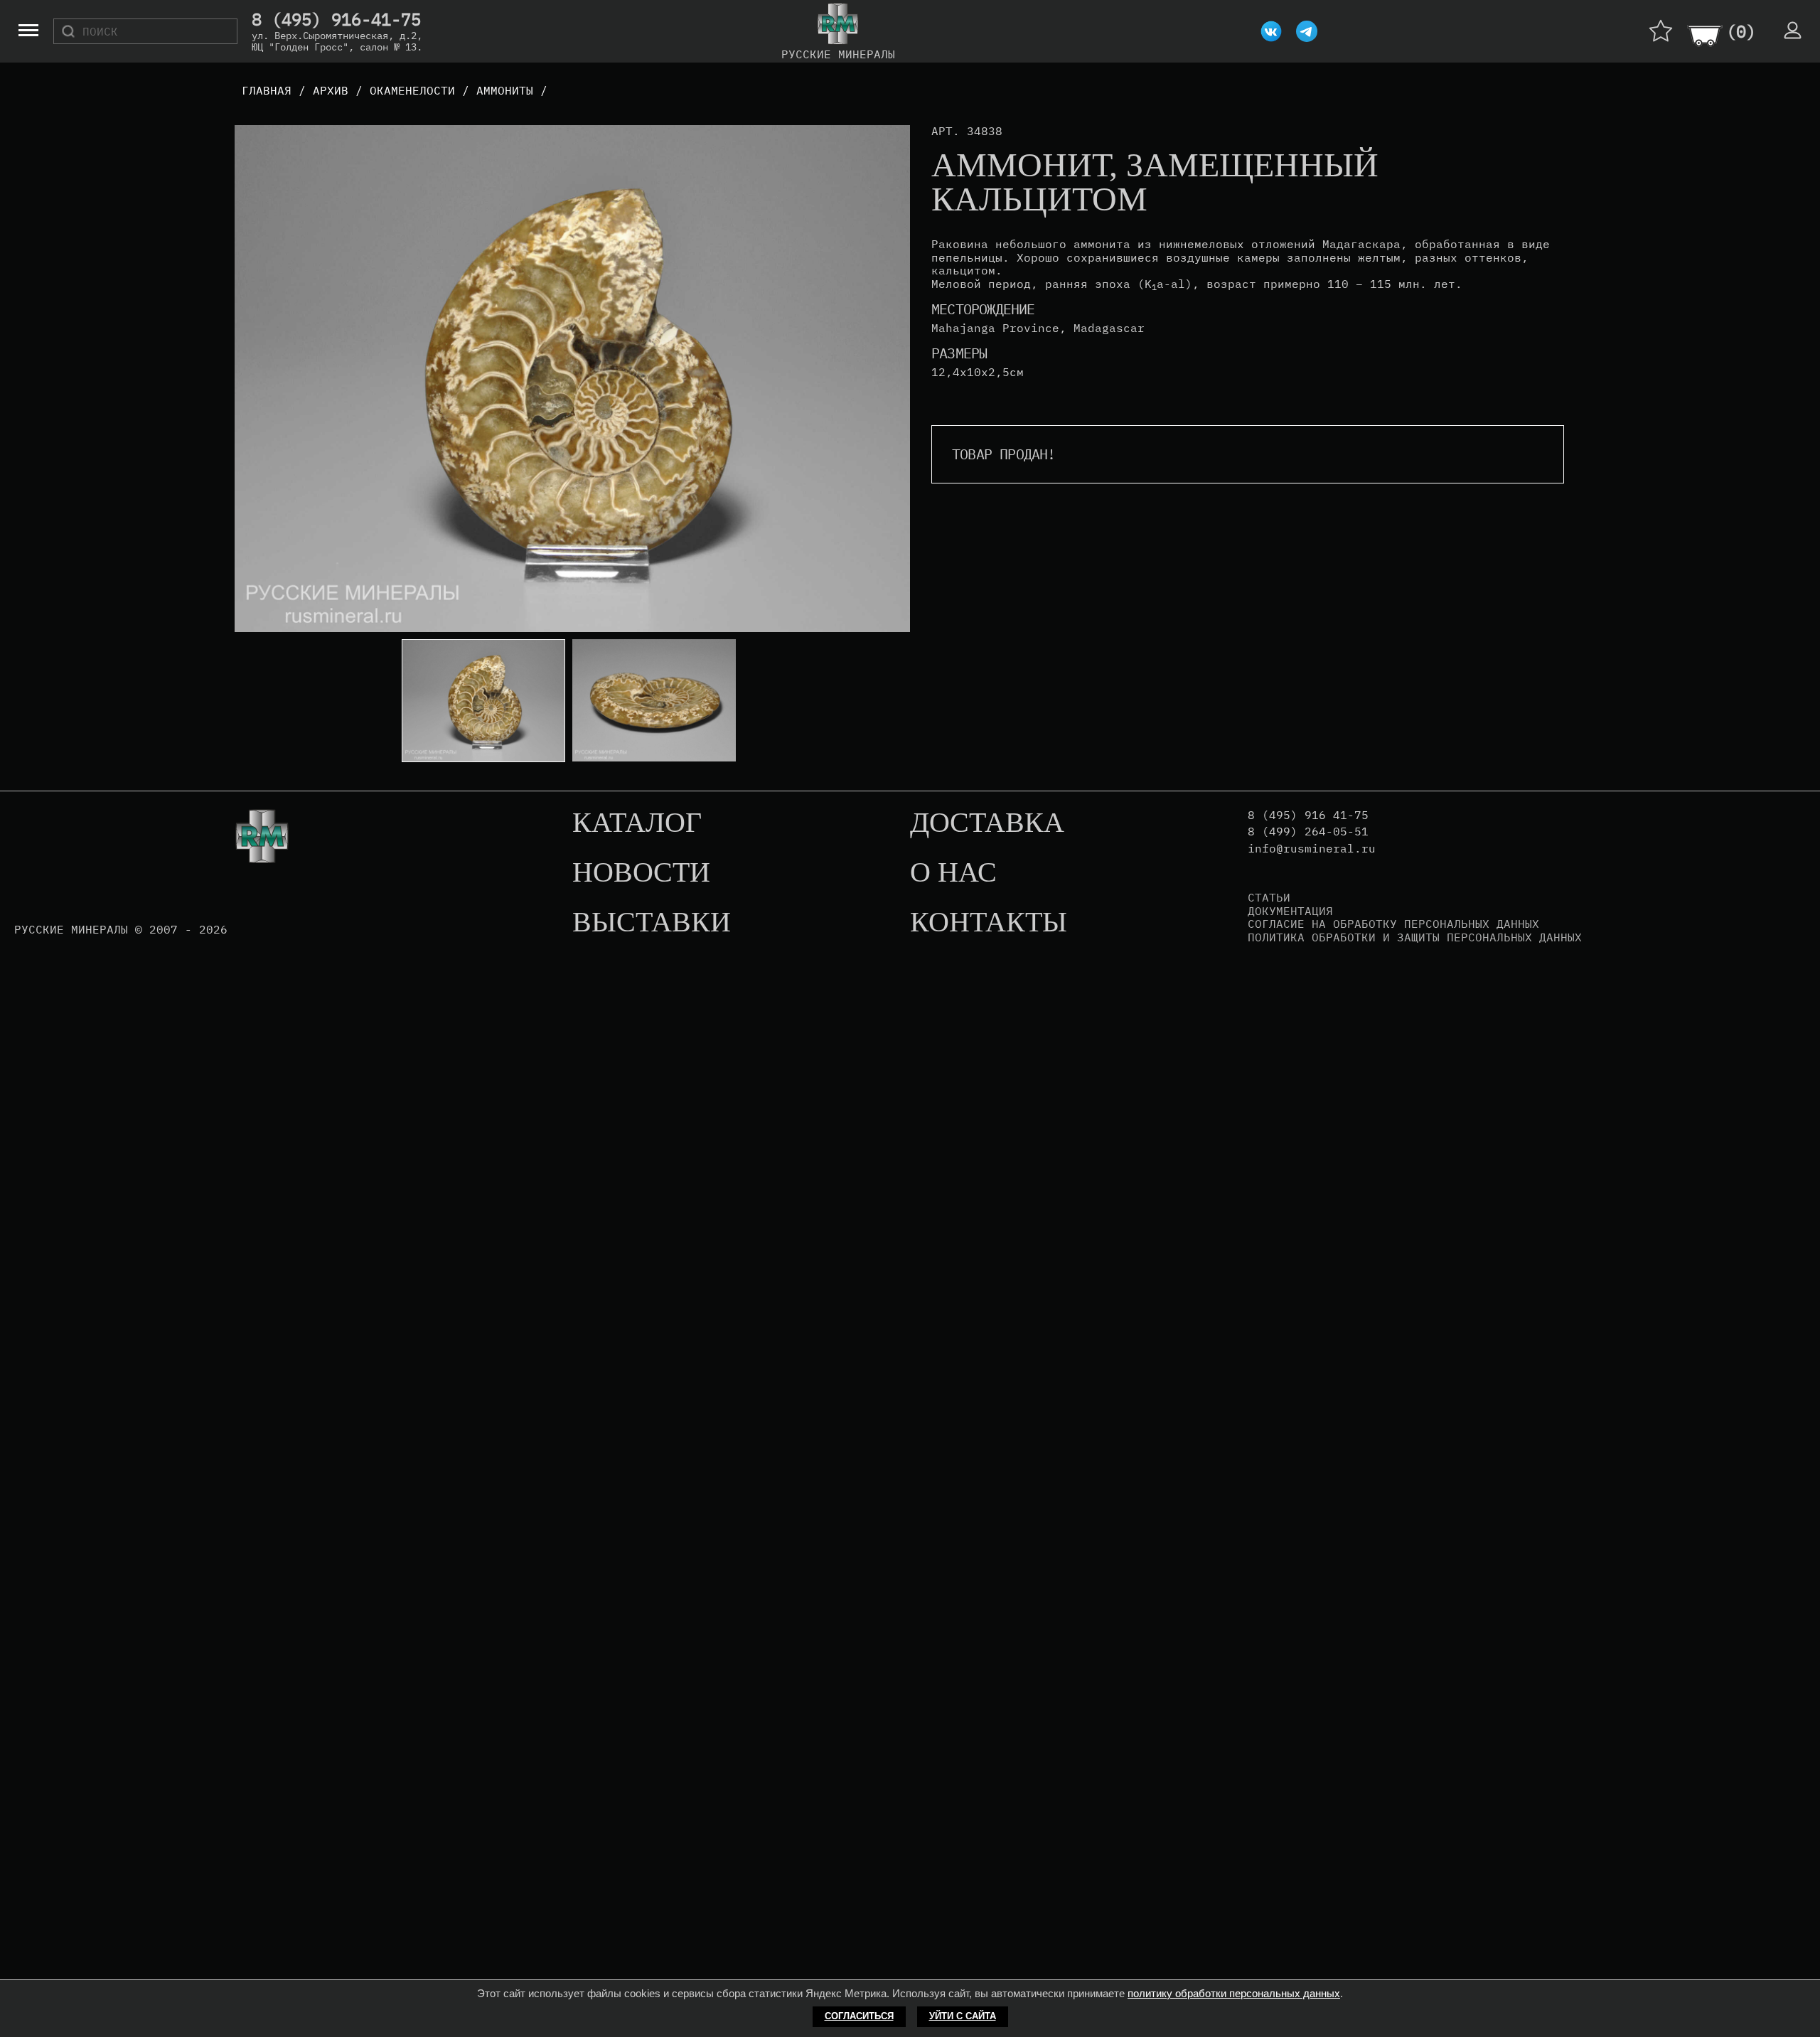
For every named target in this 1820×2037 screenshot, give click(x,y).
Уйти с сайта (963, 2016)
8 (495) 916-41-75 (336, 20)
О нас (953, 873)
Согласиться (859, 2016)
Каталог (637, 823)
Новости (641, 873)
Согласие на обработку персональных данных (1393, 924)
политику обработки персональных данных (1234, 1993)
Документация (1290, 911)
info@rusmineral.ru (1312, 849)
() (1741, 31)
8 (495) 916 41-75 (1308, 815)
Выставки (652, 923)
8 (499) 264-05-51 (1308, 832)
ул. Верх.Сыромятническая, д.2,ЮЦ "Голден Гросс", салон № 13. (337, 41)
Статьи (1269, 897)
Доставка (987, 823)
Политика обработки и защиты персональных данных (1415, 937)
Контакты (989, 923)
